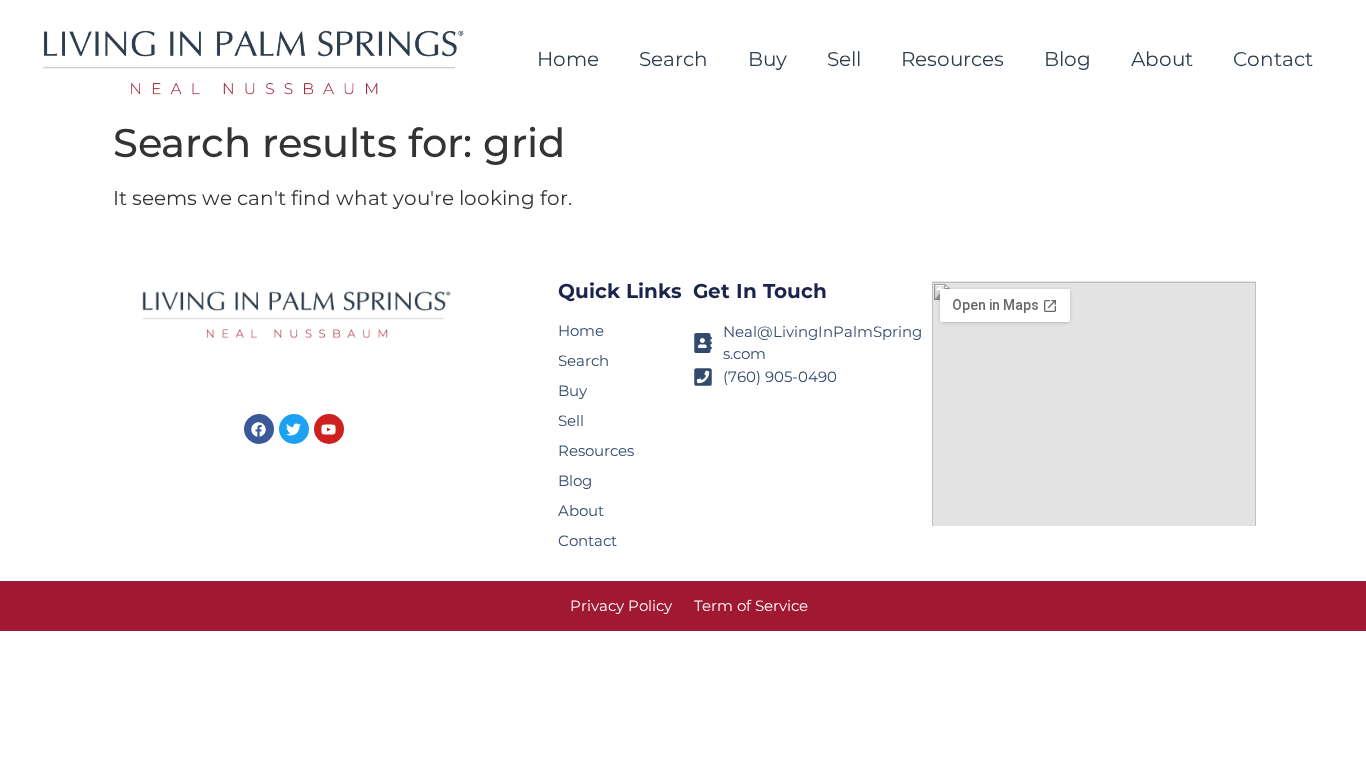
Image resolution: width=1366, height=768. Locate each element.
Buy (767, 59)
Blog (1067, 59)
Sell (844, 59)
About (1162, 59)
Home (568, 59)
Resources (952, 59)
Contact (1273, 59)
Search (673, 59)
